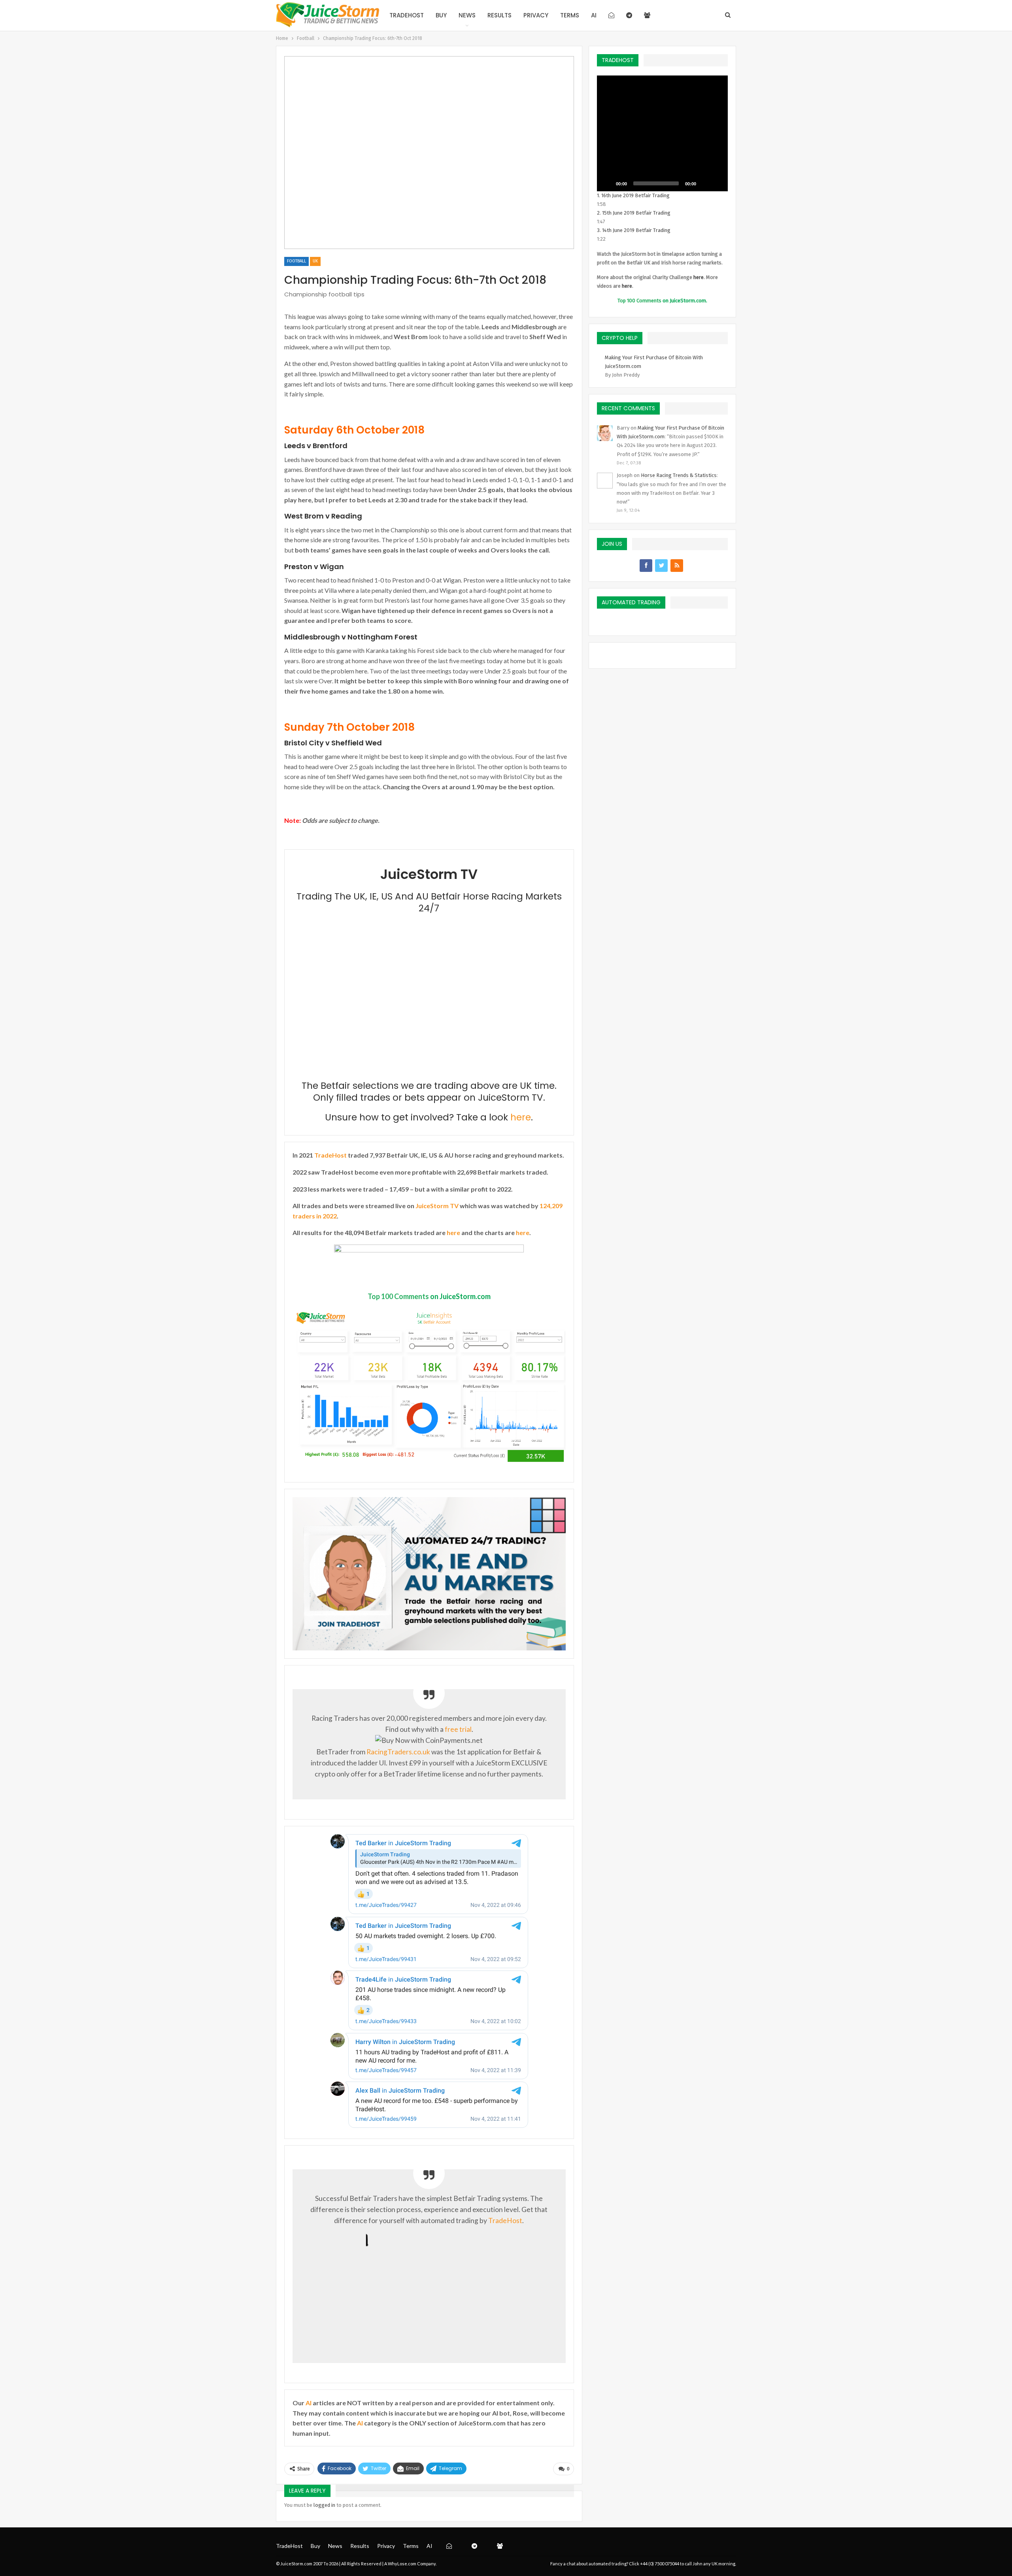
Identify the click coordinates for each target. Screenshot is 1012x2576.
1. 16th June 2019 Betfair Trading (633, 195)
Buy (441, 15)
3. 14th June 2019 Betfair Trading (634, 230)
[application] (662, 133)
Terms (570, 15)
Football (296, 261)
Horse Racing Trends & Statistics (679, 475)
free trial (458, 1729)
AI (594, 15)
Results (499, 15)
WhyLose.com (402, 2564)
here (521, 1117)
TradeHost (407, 15)
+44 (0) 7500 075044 (660, 2564)
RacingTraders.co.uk (398, 1752)
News (467, 15)
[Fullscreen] (717, 183)
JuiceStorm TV (437, 1206)
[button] (662, 133)
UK (315, 261)
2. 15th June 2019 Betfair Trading (634, 213)
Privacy (536, 15)
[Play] (607, 183)
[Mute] (705, 183)
